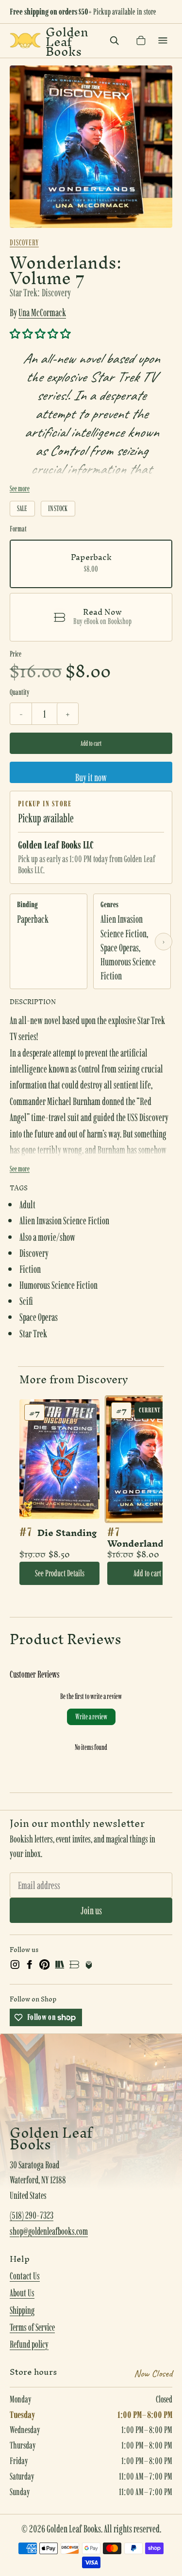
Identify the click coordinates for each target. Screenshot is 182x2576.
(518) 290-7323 (32, 2215)
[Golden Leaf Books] (25, 40)
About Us (22, 2293)
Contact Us (25, 2276)
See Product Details (60, 1573)
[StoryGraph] (59, 1965)
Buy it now (91, 777)
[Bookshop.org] (74, 1965)
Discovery (24, 242)
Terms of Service (32, 2327)
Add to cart (91, 743)
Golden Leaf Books (67, 41)
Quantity (19, 692)
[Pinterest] (45, 1965)
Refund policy (29, 2344)
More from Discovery (74, 1379)
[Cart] (141, 40)
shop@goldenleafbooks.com (49, 2231)
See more (20, 488)
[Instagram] (15, 1965)
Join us (91, 1910)
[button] (40, 334)
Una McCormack (42, 312)
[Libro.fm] (89, 1965)
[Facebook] (30, 1965)
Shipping (22, 2310)
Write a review (91, 1717)
